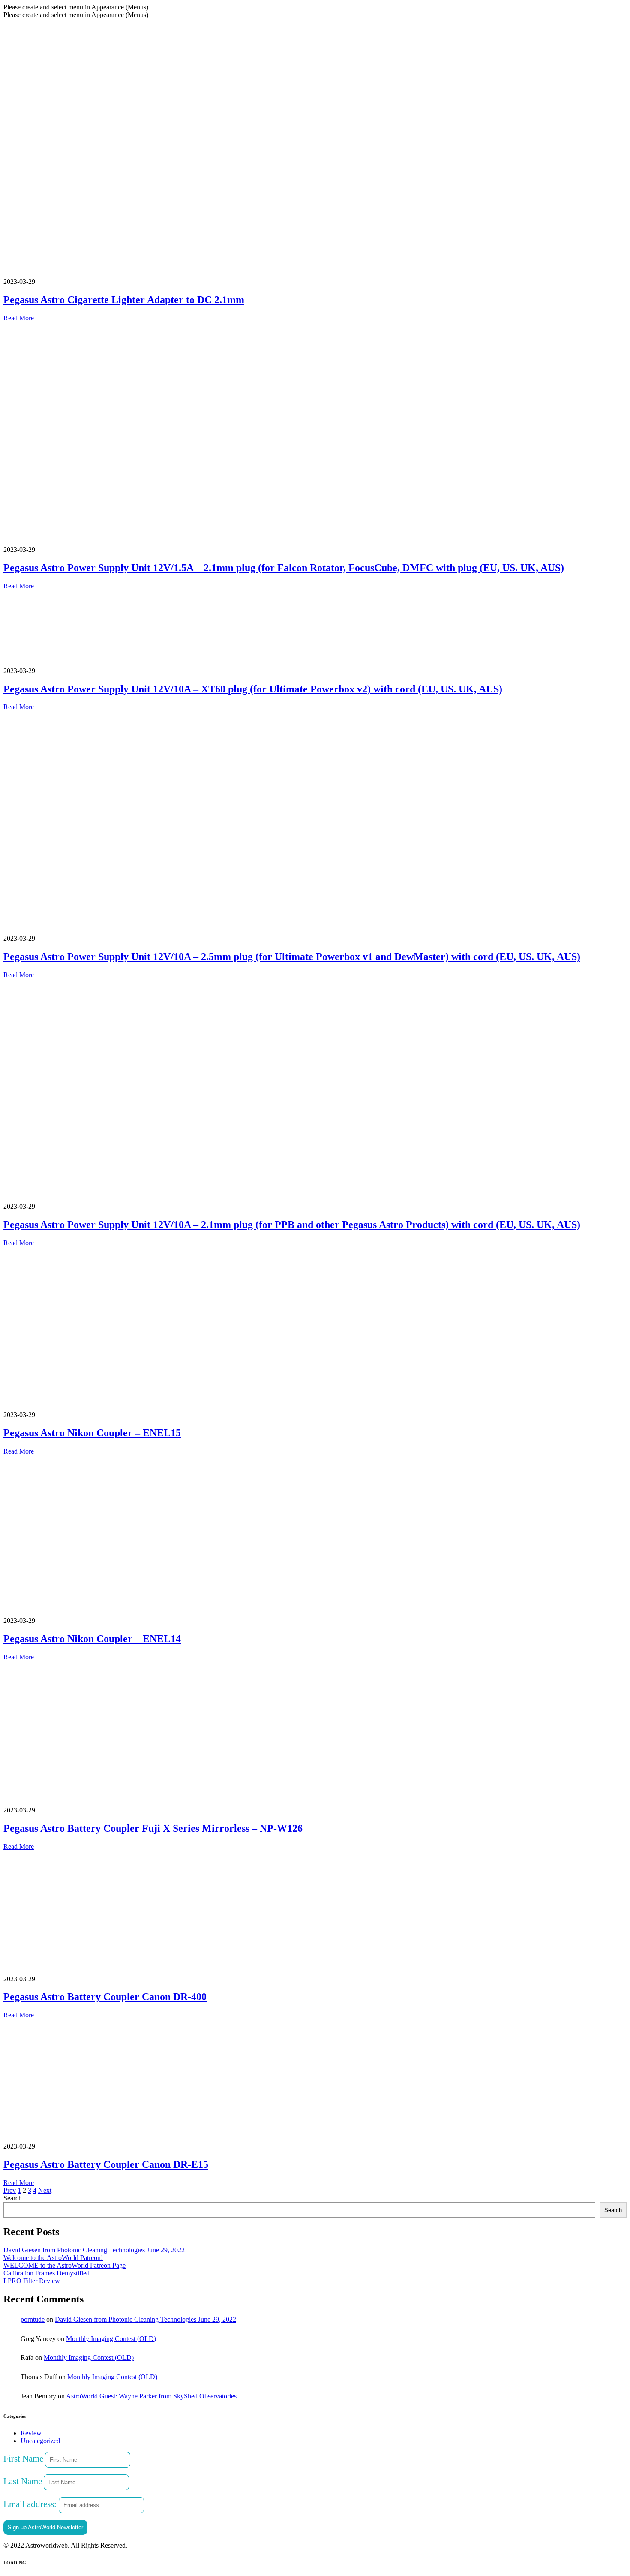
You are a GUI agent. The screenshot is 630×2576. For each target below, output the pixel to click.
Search (13, 2198)
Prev (10, 2190)
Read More (19, 318)
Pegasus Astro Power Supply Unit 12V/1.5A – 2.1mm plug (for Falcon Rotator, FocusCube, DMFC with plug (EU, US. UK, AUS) (284, 568)
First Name (23, 2458)
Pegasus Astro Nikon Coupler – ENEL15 (92, 1433)
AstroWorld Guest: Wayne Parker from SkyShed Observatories (151, 2396)
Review (31, 2433)
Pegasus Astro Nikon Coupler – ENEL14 (92, 1639)
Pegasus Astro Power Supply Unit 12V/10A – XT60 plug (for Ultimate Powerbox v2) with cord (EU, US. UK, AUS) (253, 689)
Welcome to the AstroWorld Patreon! (53, 2258)
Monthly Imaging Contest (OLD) (111, 2339)
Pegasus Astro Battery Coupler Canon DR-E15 (106, 2164)
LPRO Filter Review (32, 2281)
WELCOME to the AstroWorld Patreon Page (64, 2265)
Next (45, 2190)
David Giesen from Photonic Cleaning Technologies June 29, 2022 (94, 2250)
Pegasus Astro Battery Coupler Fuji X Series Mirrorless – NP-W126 (153, 1828)
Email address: (31, 2504)
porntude (33, 2319)
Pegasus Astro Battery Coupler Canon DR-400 (105, 1997)
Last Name (23, 2481)
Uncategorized (40, 2441)
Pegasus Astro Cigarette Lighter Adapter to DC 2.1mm (124, 300)
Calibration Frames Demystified (46, 2273)
